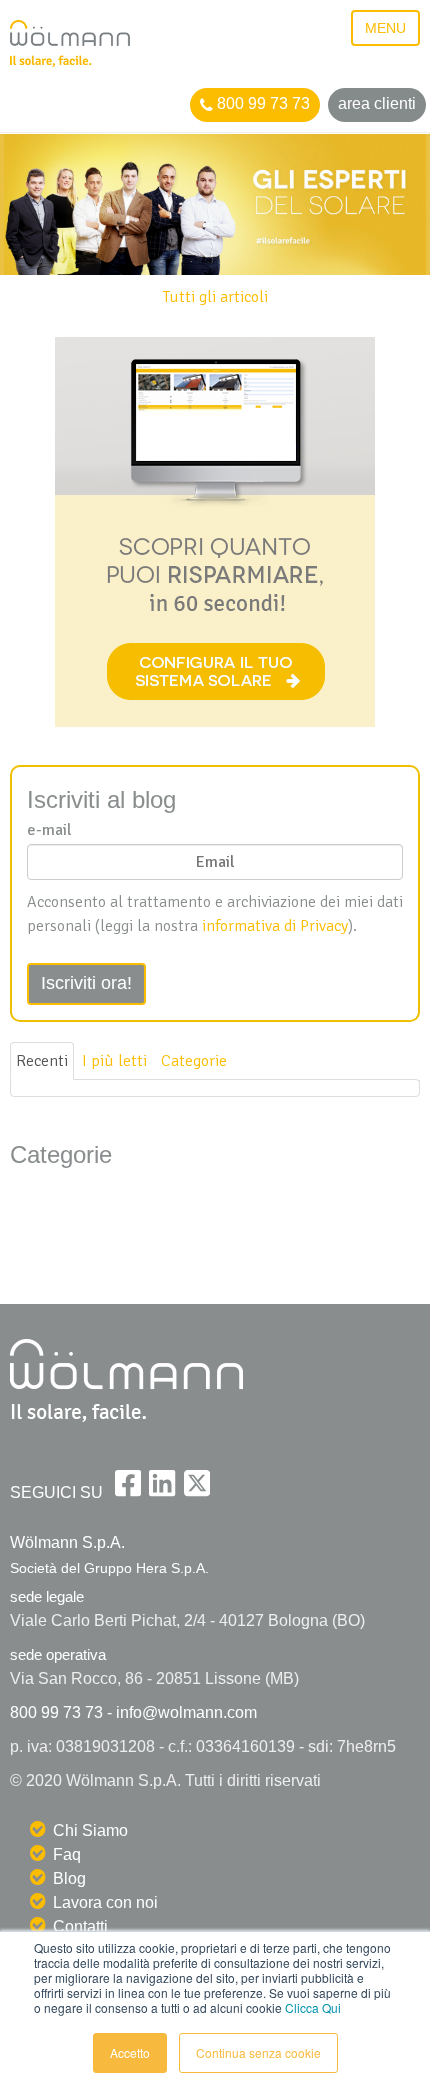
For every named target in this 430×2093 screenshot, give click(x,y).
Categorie (194, 1061)
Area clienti (377, 103)
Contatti (80, 1926)
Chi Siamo (90, 1830)
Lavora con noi (105, 1902)
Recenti (42, 1061)
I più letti (114, 1061)
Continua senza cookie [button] (258, 2052)
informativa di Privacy (275, 926)
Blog (69, 1878)
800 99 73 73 (261, 103)
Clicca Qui (313, 2007)
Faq (67, 1854)
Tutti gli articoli (215, 297)
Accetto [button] (130, 2052)
